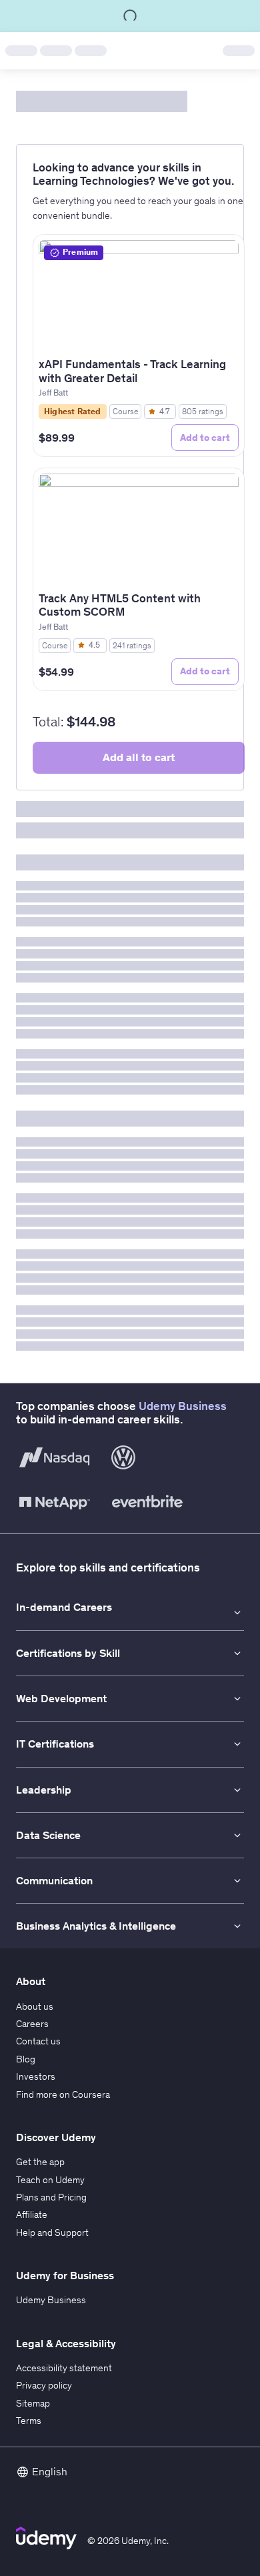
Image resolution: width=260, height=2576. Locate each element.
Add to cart (205, 438)
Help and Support (52, 2232)
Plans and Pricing (51, 2197)
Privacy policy (44, 2385)
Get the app (40, 2162)
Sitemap (33, 2403)
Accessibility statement (64, 2368)
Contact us (38, 2041)
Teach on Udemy (50, 2180)
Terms (29, 2421)
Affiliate (32, 2214)
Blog (26, 2059)
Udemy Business (183, 1406)
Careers (32, 2024)
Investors (36, 2076)
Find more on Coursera (63, 2094)
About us (35, 2006)
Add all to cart (139, 757)
